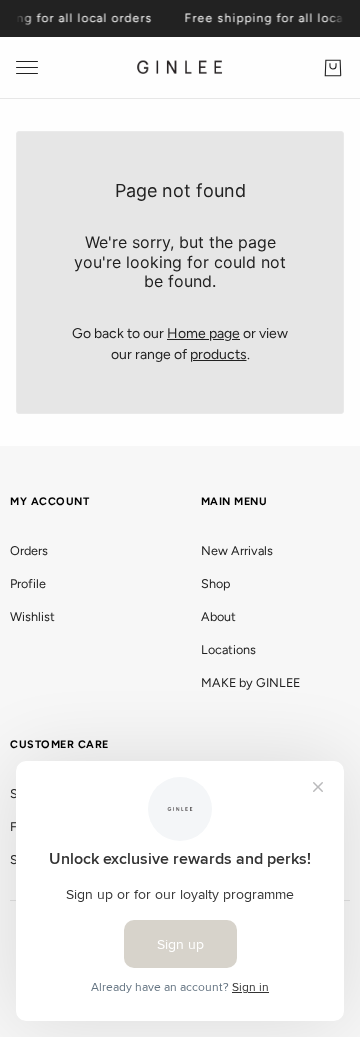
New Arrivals (237, 550)
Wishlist (32, 616)
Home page (203, 333)
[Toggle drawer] (27, 67)
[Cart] (333, 68)
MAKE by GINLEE (250, 682)
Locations (228, 649)
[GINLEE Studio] (180, 68)
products (218, 354)
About (218, 616)
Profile (28, 583)
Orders (29, 550)
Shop (215, 583)
